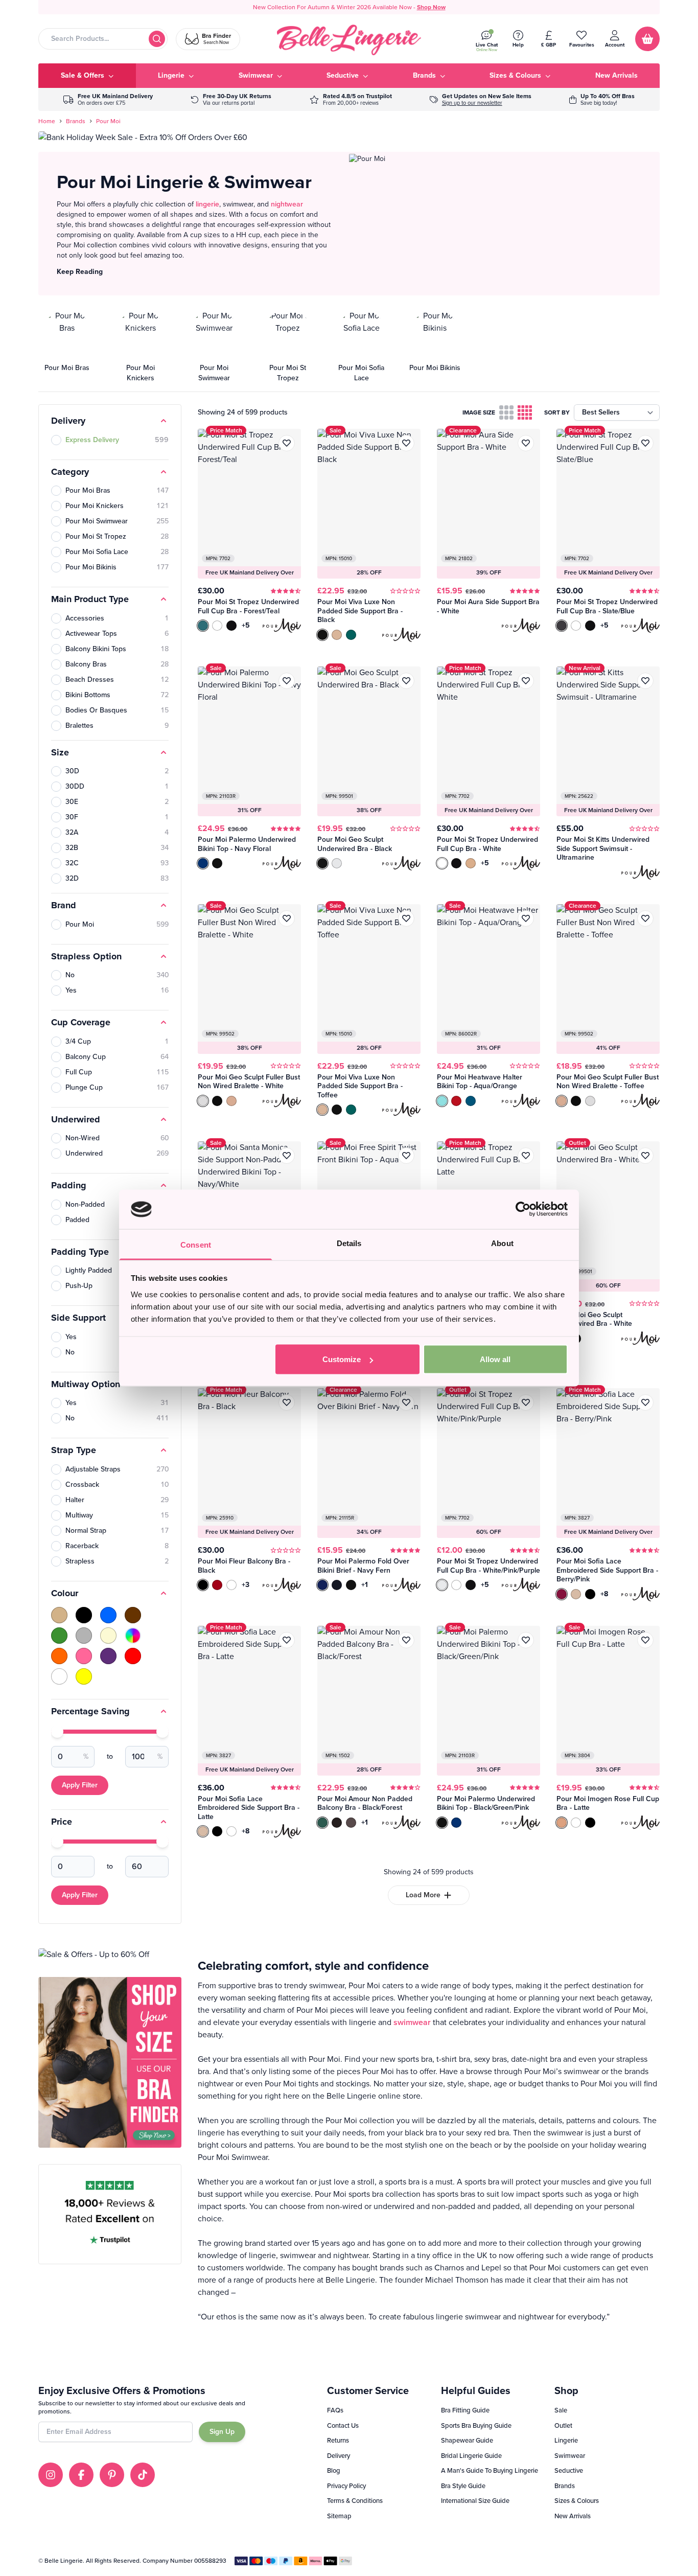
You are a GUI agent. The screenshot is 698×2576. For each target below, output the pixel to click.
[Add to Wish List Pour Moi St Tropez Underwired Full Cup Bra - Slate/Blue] (645, 443)
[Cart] (647, 39)
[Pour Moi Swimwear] (214, 347)
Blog (334, 2470)
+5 (246, 626)
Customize (342, 1359)
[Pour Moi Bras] (67, 347)
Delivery (339, 2456)
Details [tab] (349, 1243)
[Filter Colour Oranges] (59, 1656)
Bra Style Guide (463, 2486)
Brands (76, 121)
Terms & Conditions (355, 2501)
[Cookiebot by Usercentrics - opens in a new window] (523, 1209)
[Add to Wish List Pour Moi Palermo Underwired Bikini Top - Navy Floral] (287, 681)
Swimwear (570, 2456)
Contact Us (343, 2425)
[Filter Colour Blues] (108, 1615)
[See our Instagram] (51, 2475)
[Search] (157, 39)
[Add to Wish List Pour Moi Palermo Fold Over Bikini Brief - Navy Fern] (406, 1402)
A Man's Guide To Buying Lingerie (490, 2470)
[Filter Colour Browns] (133, 1615)
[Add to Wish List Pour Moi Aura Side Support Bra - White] (526, 443)
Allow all (495, 1359)
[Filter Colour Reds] (133, 1656)
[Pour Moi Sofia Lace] (361, 347)
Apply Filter (80, 1785)
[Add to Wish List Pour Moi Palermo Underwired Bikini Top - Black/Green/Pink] (526, 1640)
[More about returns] (231, 99)
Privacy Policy (346, 2486)
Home (47, 121)
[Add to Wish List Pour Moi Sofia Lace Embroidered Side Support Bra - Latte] (287, 1640)
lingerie (207, 204)
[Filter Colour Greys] (84, 1636)
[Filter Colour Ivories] (108, 1636)
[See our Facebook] (81, 2475)
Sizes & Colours (577, 2501)
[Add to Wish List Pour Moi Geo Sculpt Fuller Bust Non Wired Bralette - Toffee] (645, 918)
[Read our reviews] (351, 99)
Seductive (569, 2470)
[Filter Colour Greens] (59, 1636)
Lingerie (566, 2440)
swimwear (412, 2022)
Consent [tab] (196, 1244)
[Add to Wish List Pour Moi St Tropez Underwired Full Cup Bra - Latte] (526, 1156)
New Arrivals (573, 2516)
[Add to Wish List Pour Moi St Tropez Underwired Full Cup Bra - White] (526, 681)
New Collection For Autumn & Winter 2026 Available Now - (349, 7)
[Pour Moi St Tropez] (288, 347)
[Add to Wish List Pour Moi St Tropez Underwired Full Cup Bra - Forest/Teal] (287, 443)
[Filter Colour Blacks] (84, 1615)
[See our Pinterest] (112, 2475)
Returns (338, 2440)
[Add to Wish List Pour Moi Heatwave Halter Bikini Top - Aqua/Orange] (526, 918)
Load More (423, 1895)
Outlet (563, 2425)
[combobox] (103, 39)
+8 (604, 1594)
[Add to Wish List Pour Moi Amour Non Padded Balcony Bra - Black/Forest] (406, 1640)
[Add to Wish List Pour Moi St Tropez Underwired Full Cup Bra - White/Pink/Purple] (526, 1402)
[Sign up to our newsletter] (481, 99)
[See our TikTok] (143, 2475)
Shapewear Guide (467, 2440)
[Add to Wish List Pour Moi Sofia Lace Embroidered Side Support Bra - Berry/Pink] (645, 1402)
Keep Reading (80, 272)
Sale (561, 2410)
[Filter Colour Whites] (59, 1676)
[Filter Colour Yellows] (84, 1676)
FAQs (335, 2410)
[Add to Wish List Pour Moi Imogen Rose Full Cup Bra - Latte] (645, 1640)
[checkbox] (506, 412)
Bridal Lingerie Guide (471, 2456)
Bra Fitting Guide (465, 2410)
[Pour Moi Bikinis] (435, 347)
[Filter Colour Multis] (133, 1636)
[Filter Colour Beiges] (59, 1615)
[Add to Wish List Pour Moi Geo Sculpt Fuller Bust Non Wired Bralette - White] (287, 918)
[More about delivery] (108, 99)
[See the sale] (602, 99)
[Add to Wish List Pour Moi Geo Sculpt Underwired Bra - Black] (406, 681)
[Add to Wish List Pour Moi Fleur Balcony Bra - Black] (287, 1402)
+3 (246, 1585)
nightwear (287, 204)
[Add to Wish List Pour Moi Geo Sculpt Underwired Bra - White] (645, 1156)
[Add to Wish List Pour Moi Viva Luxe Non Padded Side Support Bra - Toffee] (406, 918)
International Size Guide (475, 2501)
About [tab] (502, 1243)
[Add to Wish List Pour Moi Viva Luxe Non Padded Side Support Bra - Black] (406, 443)
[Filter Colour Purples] (108, 1656)
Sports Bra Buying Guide (476, 2425)
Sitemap (339, 2516)
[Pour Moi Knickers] (141, 347)
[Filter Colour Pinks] (84, 1656)
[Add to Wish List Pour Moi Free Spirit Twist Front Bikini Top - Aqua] (406, 1156)
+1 (365, 1585)
